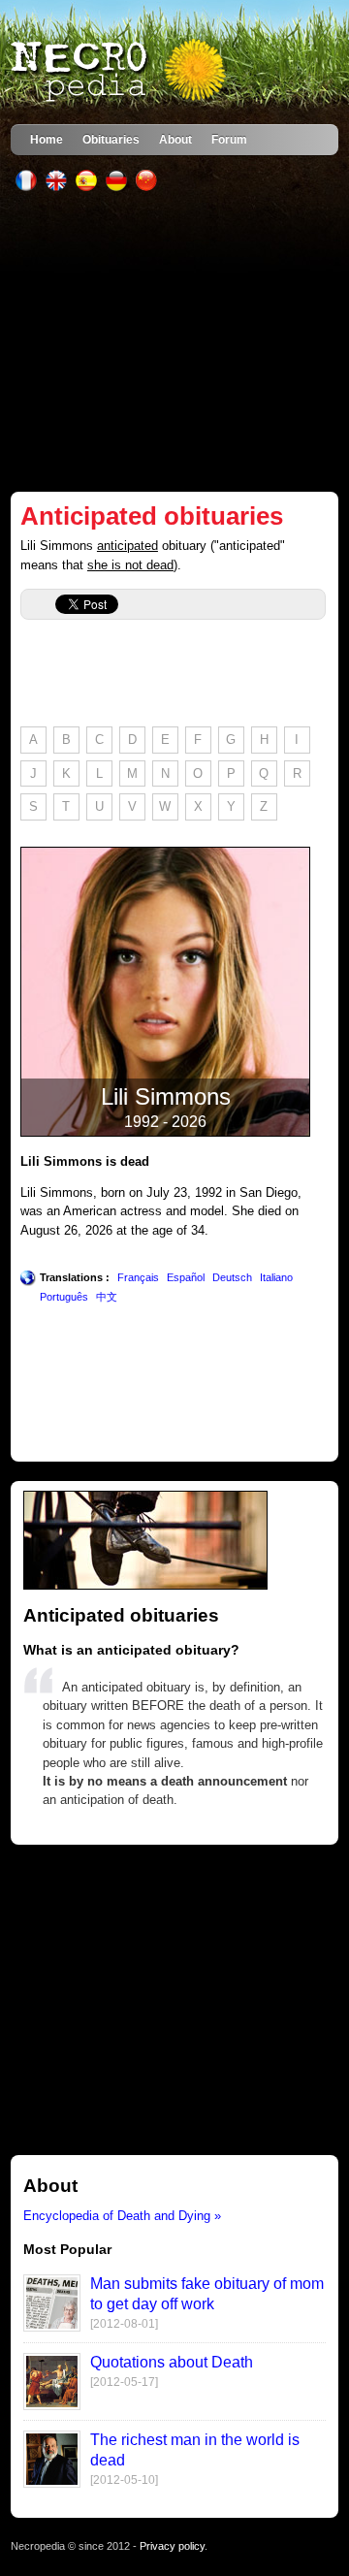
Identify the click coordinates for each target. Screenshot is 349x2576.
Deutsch (232, 1277)
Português (64, 1297)
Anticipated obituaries (152, 516)
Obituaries (111, 139)
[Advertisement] (174, 341)
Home (47, 139)
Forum (229, 139)
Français (138, 1277)
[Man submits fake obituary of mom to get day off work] (52, 2327)
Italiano (276, 1277)
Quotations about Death (172, 2362)
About (175, 139)
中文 (107, 1297)
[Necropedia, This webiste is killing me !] (120, 72)
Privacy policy (172, 2546)
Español (186, 1277)
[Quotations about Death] (52, 2406)
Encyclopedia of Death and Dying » (122, 2216)
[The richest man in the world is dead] (52, 2483)
